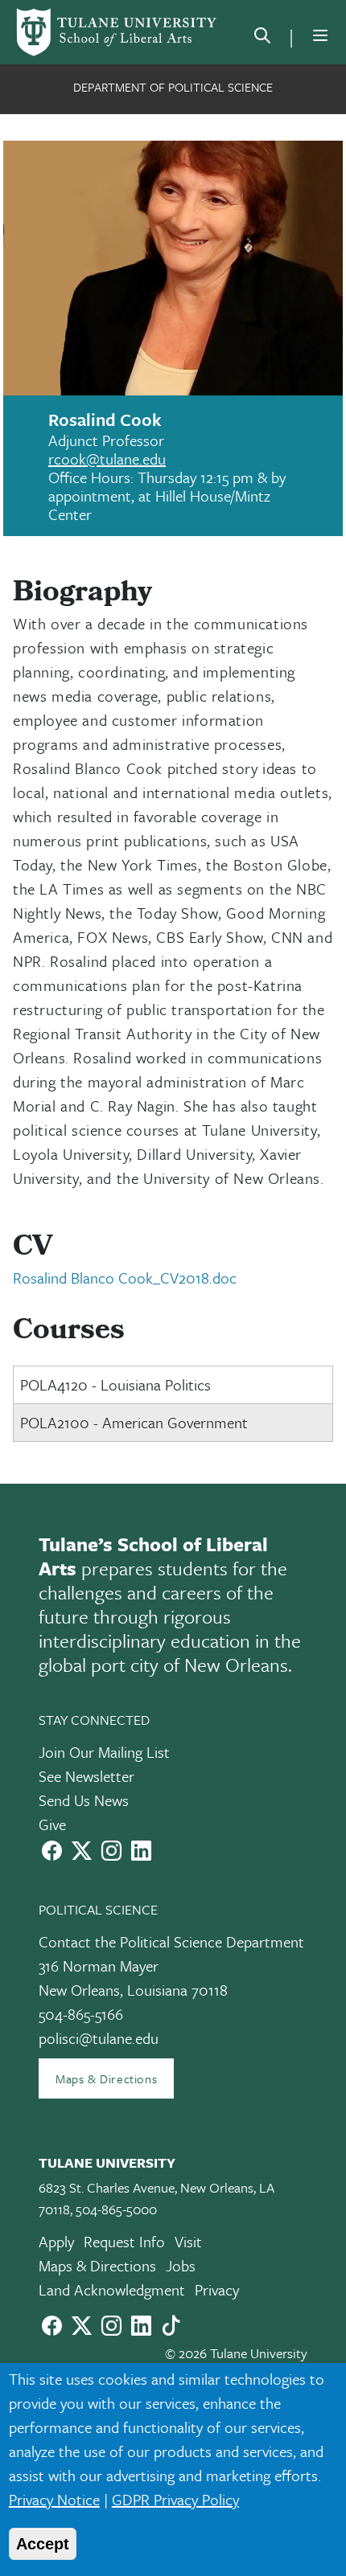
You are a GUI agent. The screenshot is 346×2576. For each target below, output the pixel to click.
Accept (43, 2544)
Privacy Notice (54, 2499)
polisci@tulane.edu (99, 2038)
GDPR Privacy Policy (175, 2499)
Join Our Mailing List (104, 1752)
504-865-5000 (116, 2209)
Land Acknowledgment (112, 2289)
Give (52, 1824)
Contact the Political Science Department (171, 1941)
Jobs (181, 2265)
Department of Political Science (173, 87)
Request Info (124, 2241)
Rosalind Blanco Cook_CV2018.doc (125, 1278)
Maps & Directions (106, 2078)
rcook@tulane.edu (107, 459)
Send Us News (84, 1800)
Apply (56, 2241)
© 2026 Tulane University (236, 2353)
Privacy (217, 2289)
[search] (262, 39)
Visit (188, 2241)
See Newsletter (86, 1776)
